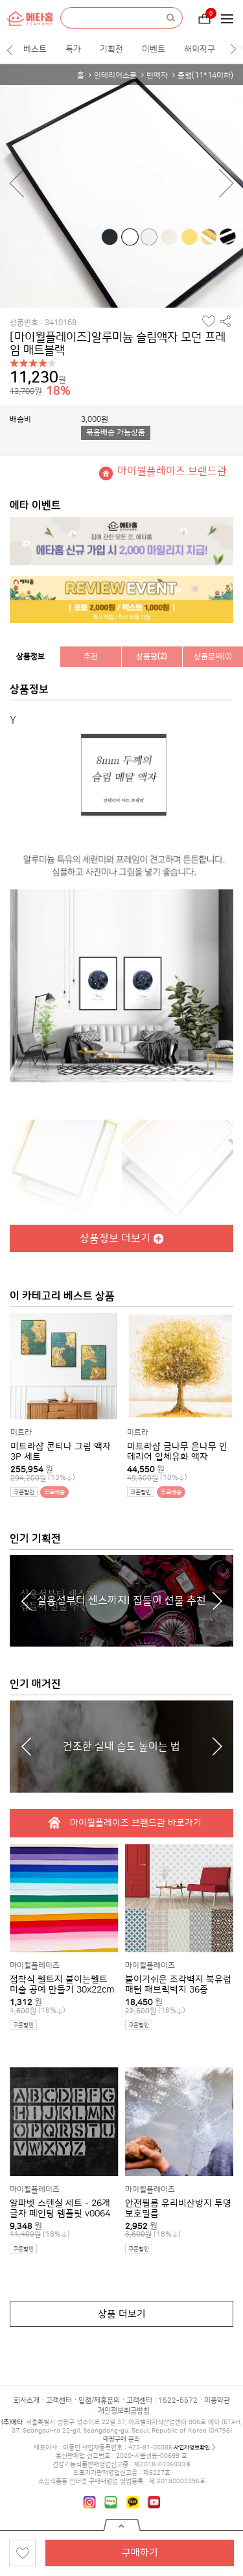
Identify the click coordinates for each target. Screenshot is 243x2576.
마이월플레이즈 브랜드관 (172, 471)
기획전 (111, 49)
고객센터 (59, 2401)
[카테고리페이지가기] (231, 19)
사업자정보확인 (192, 2447)
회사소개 (27, 2401)
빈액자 (157, 76)
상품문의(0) (213, 656)
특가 (73, 49)
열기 (122, 2525)
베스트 (35, 49)
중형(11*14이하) (205, 76)
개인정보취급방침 (124, 2411)
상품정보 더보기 (115, 1238)
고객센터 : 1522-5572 (162, 2401)
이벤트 (154, 49)
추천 (91, 656)
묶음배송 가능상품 (116, 433)
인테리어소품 (115, 76)
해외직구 (200, 49)
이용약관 (217, 2401)
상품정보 (30, 656)
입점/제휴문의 (99, 2401)
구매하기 (140, 2553)
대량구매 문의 (121, 2439)
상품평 (152, 656)
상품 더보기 (122, 2314)
